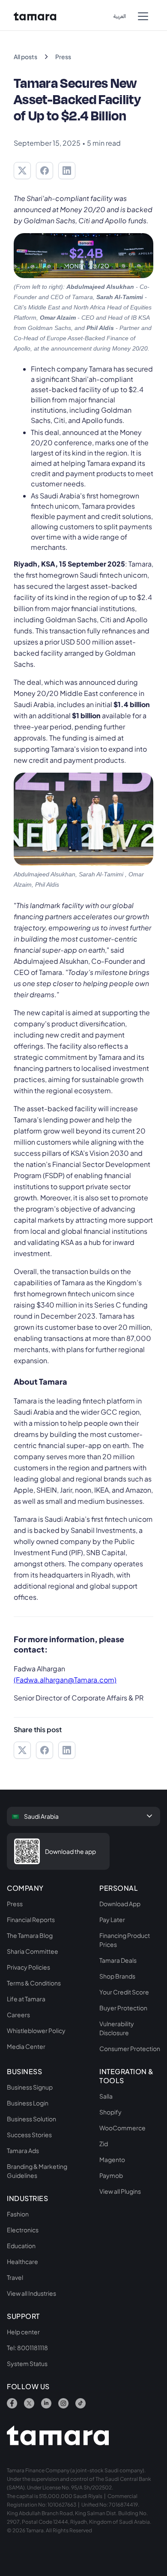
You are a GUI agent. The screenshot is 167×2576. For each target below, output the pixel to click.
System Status (27, 2363)
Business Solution (31, 2119)
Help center (23, 2332)
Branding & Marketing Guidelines (37, 2171)
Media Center (26, 2046)
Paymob (111, 2175)
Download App (120, 1904)
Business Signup (30, 2087)
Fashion (18, 2214)
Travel (15, 2277)
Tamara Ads (23, 2150)
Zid (104, 2144)
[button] (143, 15)
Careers (18, 2015)
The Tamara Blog (30, 1935)
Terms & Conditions (34, 1983)
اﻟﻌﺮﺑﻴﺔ (120, 16)
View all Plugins (120, 2191)
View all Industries (31, 2293)
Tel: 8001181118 (27, 2348)
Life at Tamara (26, 1999)
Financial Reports (31, 1919)
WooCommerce (122, 2128)
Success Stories (29, 2135)
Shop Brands (117, 1976)
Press (15, 1904)
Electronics (23, 2230)
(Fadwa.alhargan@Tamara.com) (65, 1680)
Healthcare (22, 2261)
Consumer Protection (130, 2048)
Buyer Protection (123, 2008)
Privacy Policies (28, 1967)
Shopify (110, 2112)
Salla (106, 2096)
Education (21, 2246)
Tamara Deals (118, 1960)
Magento (112, 2159)
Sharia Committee (33, 1951)
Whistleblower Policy (36, 2030)
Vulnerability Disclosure (117, 2028)
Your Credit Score (124, 1992)
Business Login (28, 2103)
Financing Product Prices (125, 1940)
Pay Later (112, 1919)
